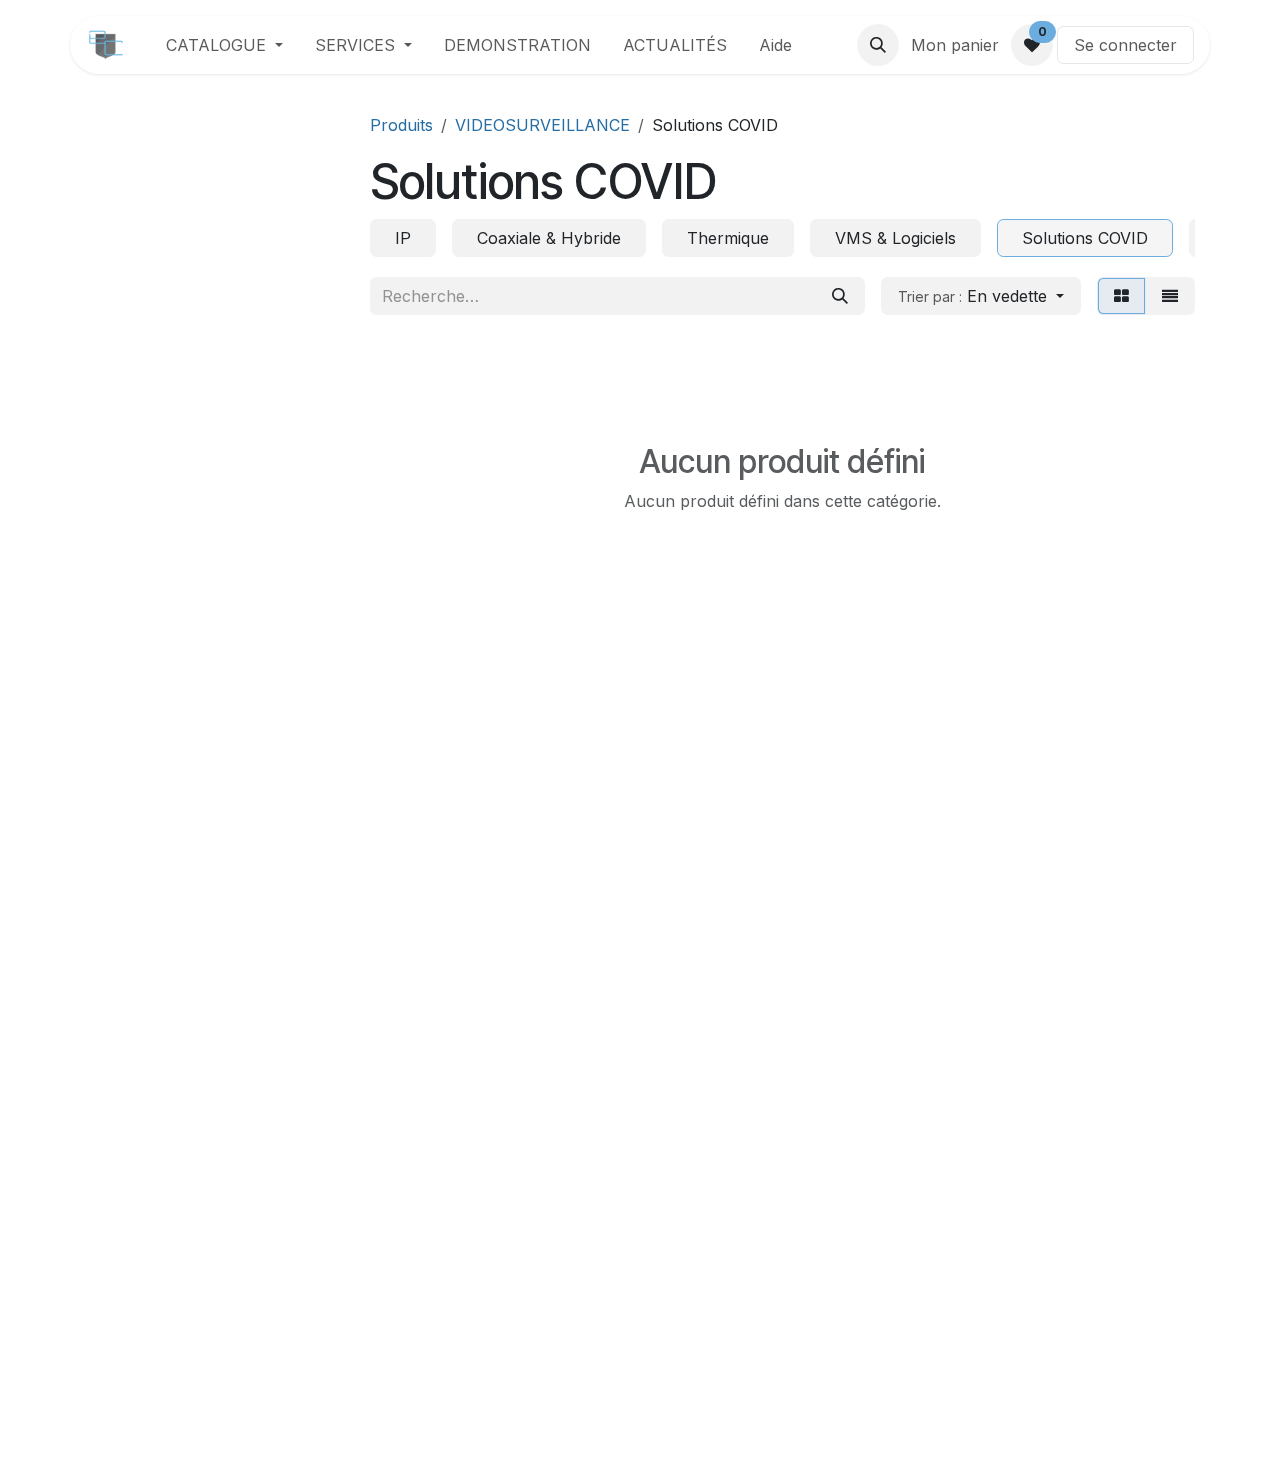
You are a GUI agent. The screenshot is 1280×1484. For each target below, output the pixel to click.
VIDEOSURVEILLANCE (542, 125)
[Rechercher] (840, 296)
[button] (878, 45)
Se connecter (1125, 45)
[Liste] (1170, 296)
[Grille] (1121, 296)
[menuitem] (224, 45)
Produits (401, 125)
